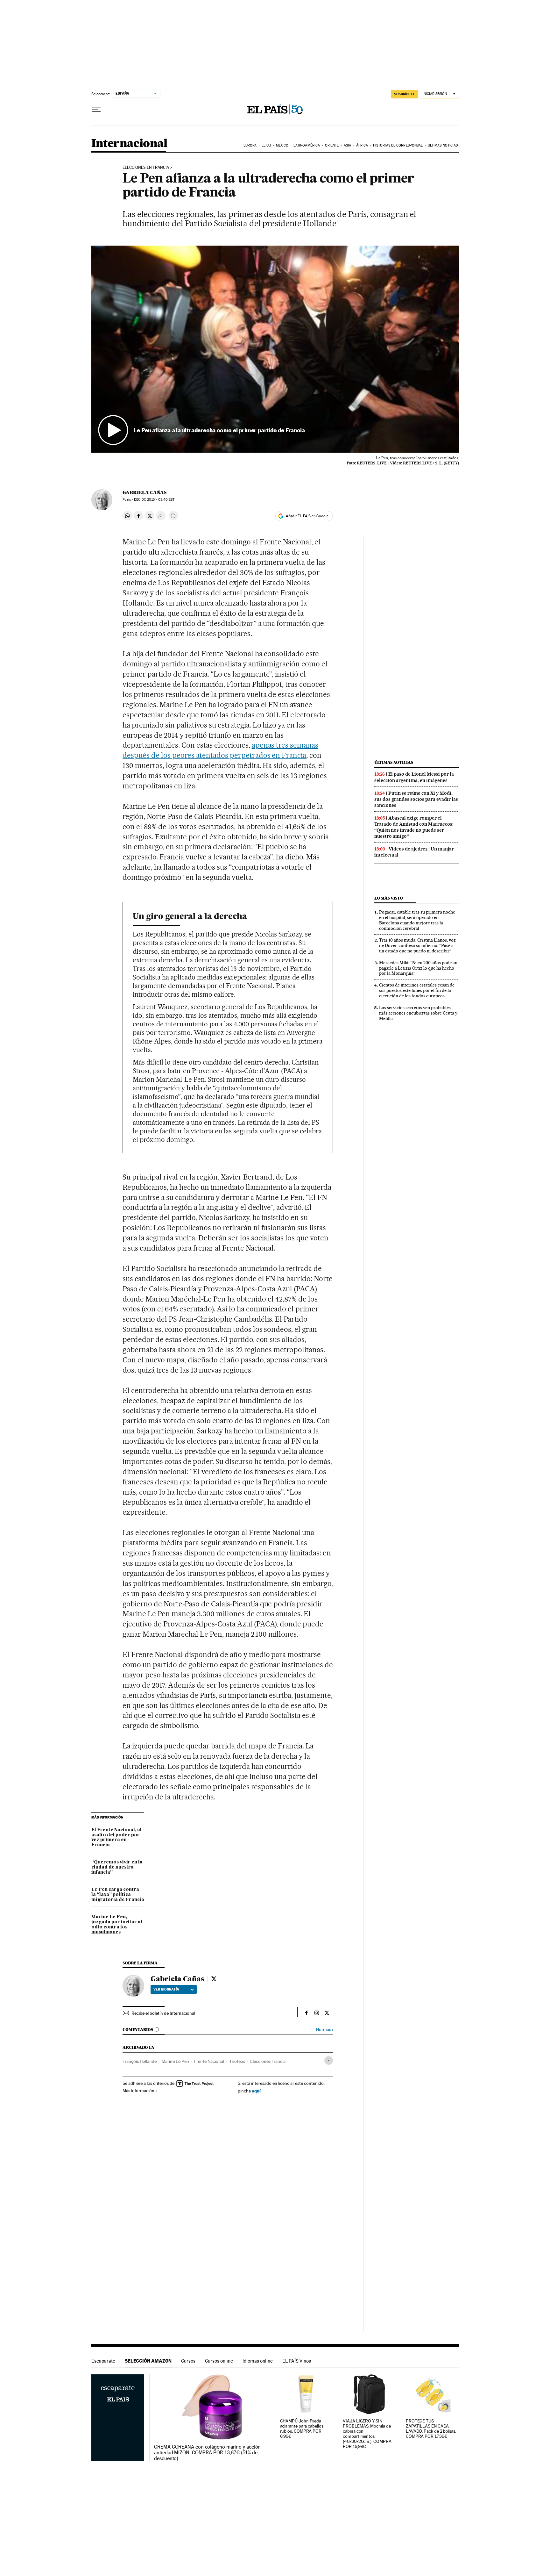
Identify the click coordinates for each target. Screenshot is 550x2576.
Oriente (332, 145)
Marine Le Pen (175, 2061)
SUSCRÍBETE (405, 94)
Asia (347, 145)
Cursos (188, 2361)
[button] (275, 349)
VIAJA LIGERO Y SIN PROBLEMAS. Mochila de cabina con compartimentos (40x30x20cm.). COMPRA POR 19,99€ (367, 2434)
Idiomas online (258, 2361)
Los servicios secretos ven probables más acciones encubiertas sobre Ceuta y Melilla (418, 1013)
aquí (256, 2091)
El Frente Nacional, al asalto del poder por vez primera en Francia (116, 1838)
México (282, 145)
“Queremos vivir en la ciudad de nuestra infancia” (117, 1867)
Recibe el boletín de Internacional (163, 2013)
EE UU (266, 145)
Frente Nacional (209, 2061)
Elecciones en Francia (146, 168)
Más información (138, 2091)
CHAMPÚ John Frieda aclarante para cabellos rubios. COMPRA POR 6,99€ (302, 2429)
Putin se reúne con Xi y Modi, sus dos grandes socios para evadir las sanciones (416, 799)
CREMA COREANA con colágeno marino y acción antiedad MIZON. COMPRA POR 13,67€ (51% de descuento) (207, 2453)
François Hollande (140, 2061)
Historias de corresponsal (398, 145)
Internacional (129, 144)
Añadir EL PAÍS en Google (307, 516)
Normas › (324, 2030)
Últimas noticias (443, 145)
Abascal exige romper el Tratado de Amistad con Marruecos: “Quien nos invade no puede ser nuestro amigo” (414, 827)
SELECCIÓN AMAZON (148, 2361)
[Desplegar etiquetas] (329, 2060)
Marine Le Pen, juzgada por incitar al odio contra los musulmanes (117, 1925)
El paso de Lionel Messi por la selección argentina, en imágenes (414, 777)
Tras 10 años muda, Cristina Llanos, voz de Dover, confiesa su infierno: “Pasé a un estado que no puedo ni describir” (417, 945)
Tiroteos (237, 2061)
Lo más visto (389, 898)
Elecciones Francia (268, 2061)
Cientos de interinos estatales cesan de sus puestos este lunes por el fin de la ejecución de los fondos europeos (417, 990)
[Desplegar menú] (96, 110)
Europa (250, 145)
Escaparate (103, 2361)
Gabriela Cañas (145, 492)
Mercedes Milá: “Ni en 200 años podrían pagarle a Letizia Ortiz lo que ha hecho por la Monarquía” (418, 968)
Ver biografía (166, 1989)
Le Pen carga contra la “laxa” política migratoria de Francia (118, 1895)
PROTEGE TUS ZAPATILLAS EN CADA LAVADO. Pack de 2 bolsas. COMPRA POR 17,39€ (431, 2429)
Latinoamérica (307, 145)
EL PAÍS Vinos (297, 2361)
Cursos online (219, 2361)
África (362, 145)
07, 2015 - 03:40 (154, 500)
